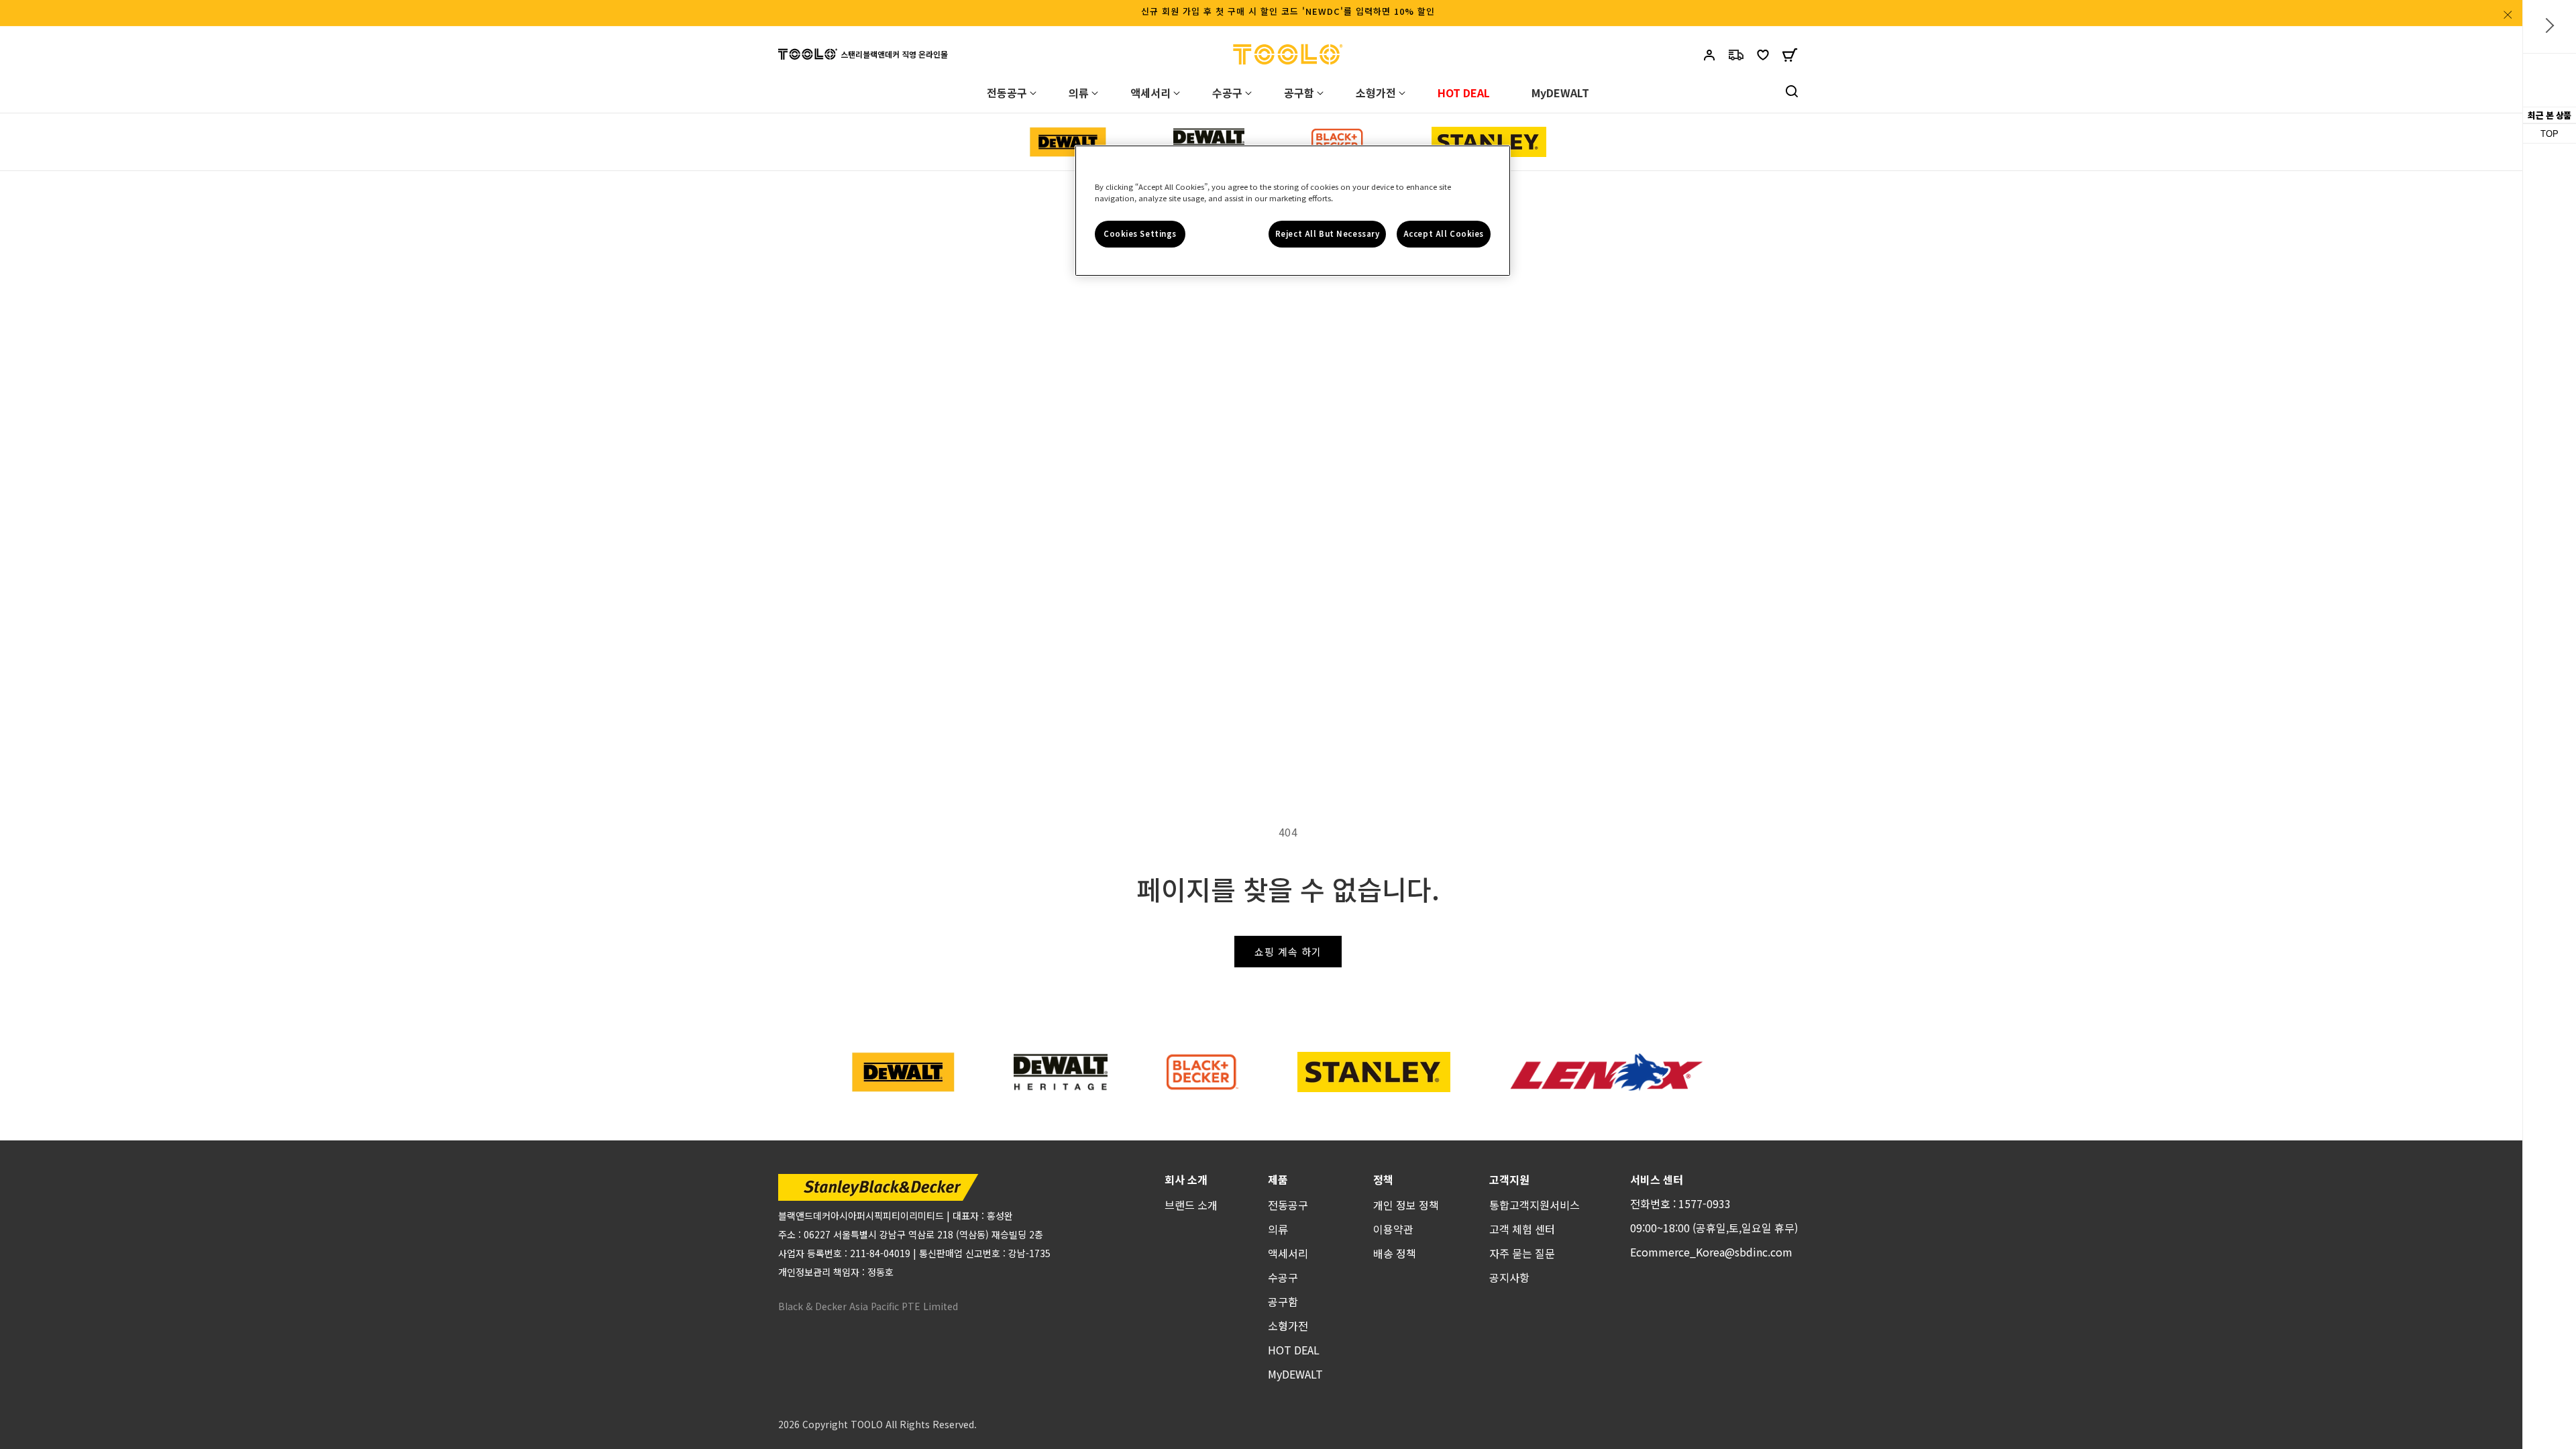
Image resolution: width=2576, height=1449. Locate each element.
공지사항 (1509, 1277)
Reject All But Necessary (1328, 233)
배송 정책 (1395, 1253)
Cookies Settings (1140, 233)
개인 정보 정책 (1406, 1205)
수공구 (1283, 1277)
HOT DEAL (1294, 1350)
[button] (1790, 58)
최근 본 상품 (2550, 115)
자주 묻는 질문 (1522, 1253)
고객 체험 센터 (1522, 1229)
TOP (2550, 134)
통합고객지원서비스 (1535, 1205)
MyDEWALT (1295, 1374)
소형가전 (1288, 1326)
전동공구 (1288, 1205)
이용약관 (1393, 1229)
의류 (1278, 1229)
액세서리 (1288, 1253)
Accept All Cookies (1444, 233)
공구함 (1283, 1301)
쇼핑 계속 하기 (1288, 952)
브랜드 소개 (1191, 1205)
